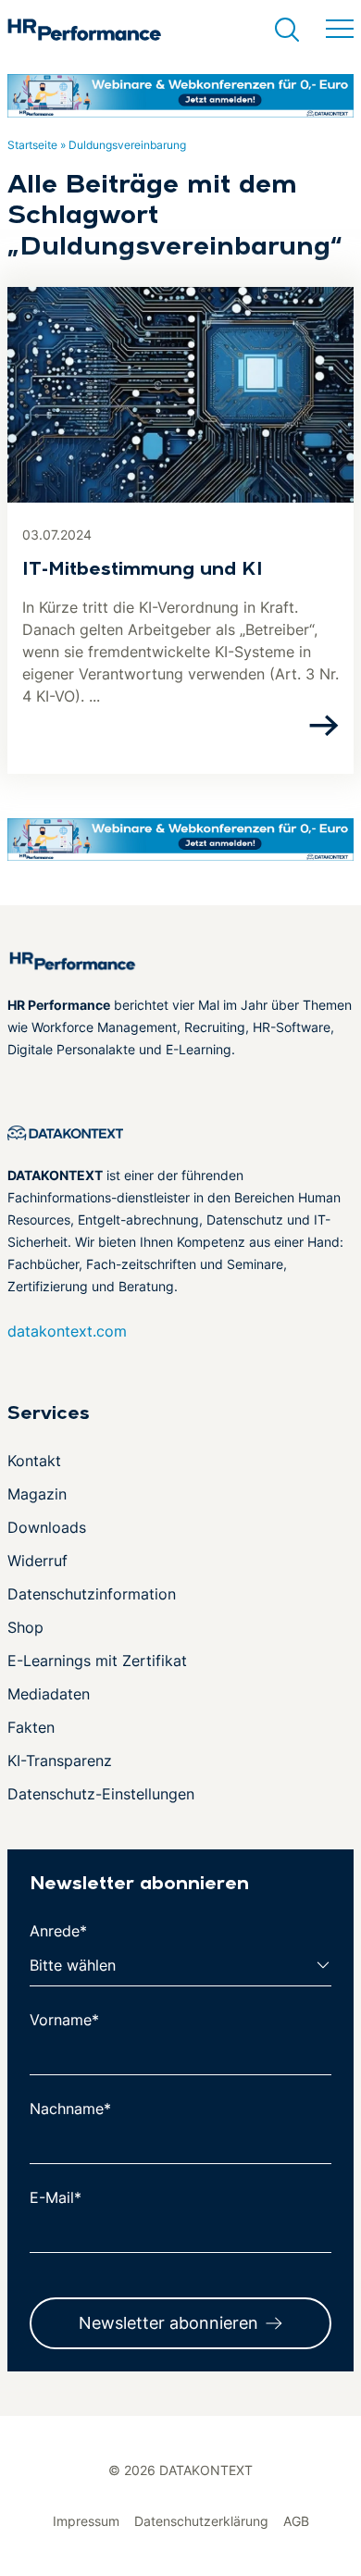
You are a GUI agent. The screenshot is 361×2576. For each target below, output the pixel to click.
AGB (296, 2521)
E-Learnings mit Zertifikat (97, 1661)
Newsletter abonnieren (168, 2323)
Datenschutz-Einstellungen (101, 1794)
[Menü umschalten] (340, 30)
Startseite (32, 145)
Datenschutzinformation (92, 1594)
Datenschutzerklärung (201, 2521)
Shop (25, 1627)
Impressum (86, 2521)
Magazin (37, 1494)
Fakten (31, 1727)
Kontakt (34, 1461)
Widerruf (37, 1561)
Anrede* (58, 1931)
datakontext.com (67, 1331)
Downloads (47, 1527)
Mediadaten (49, 1694)
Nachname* (70, 2109)
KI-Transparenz (60, 1761)
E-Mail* (56, 2197)
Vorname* (64, 2020)
